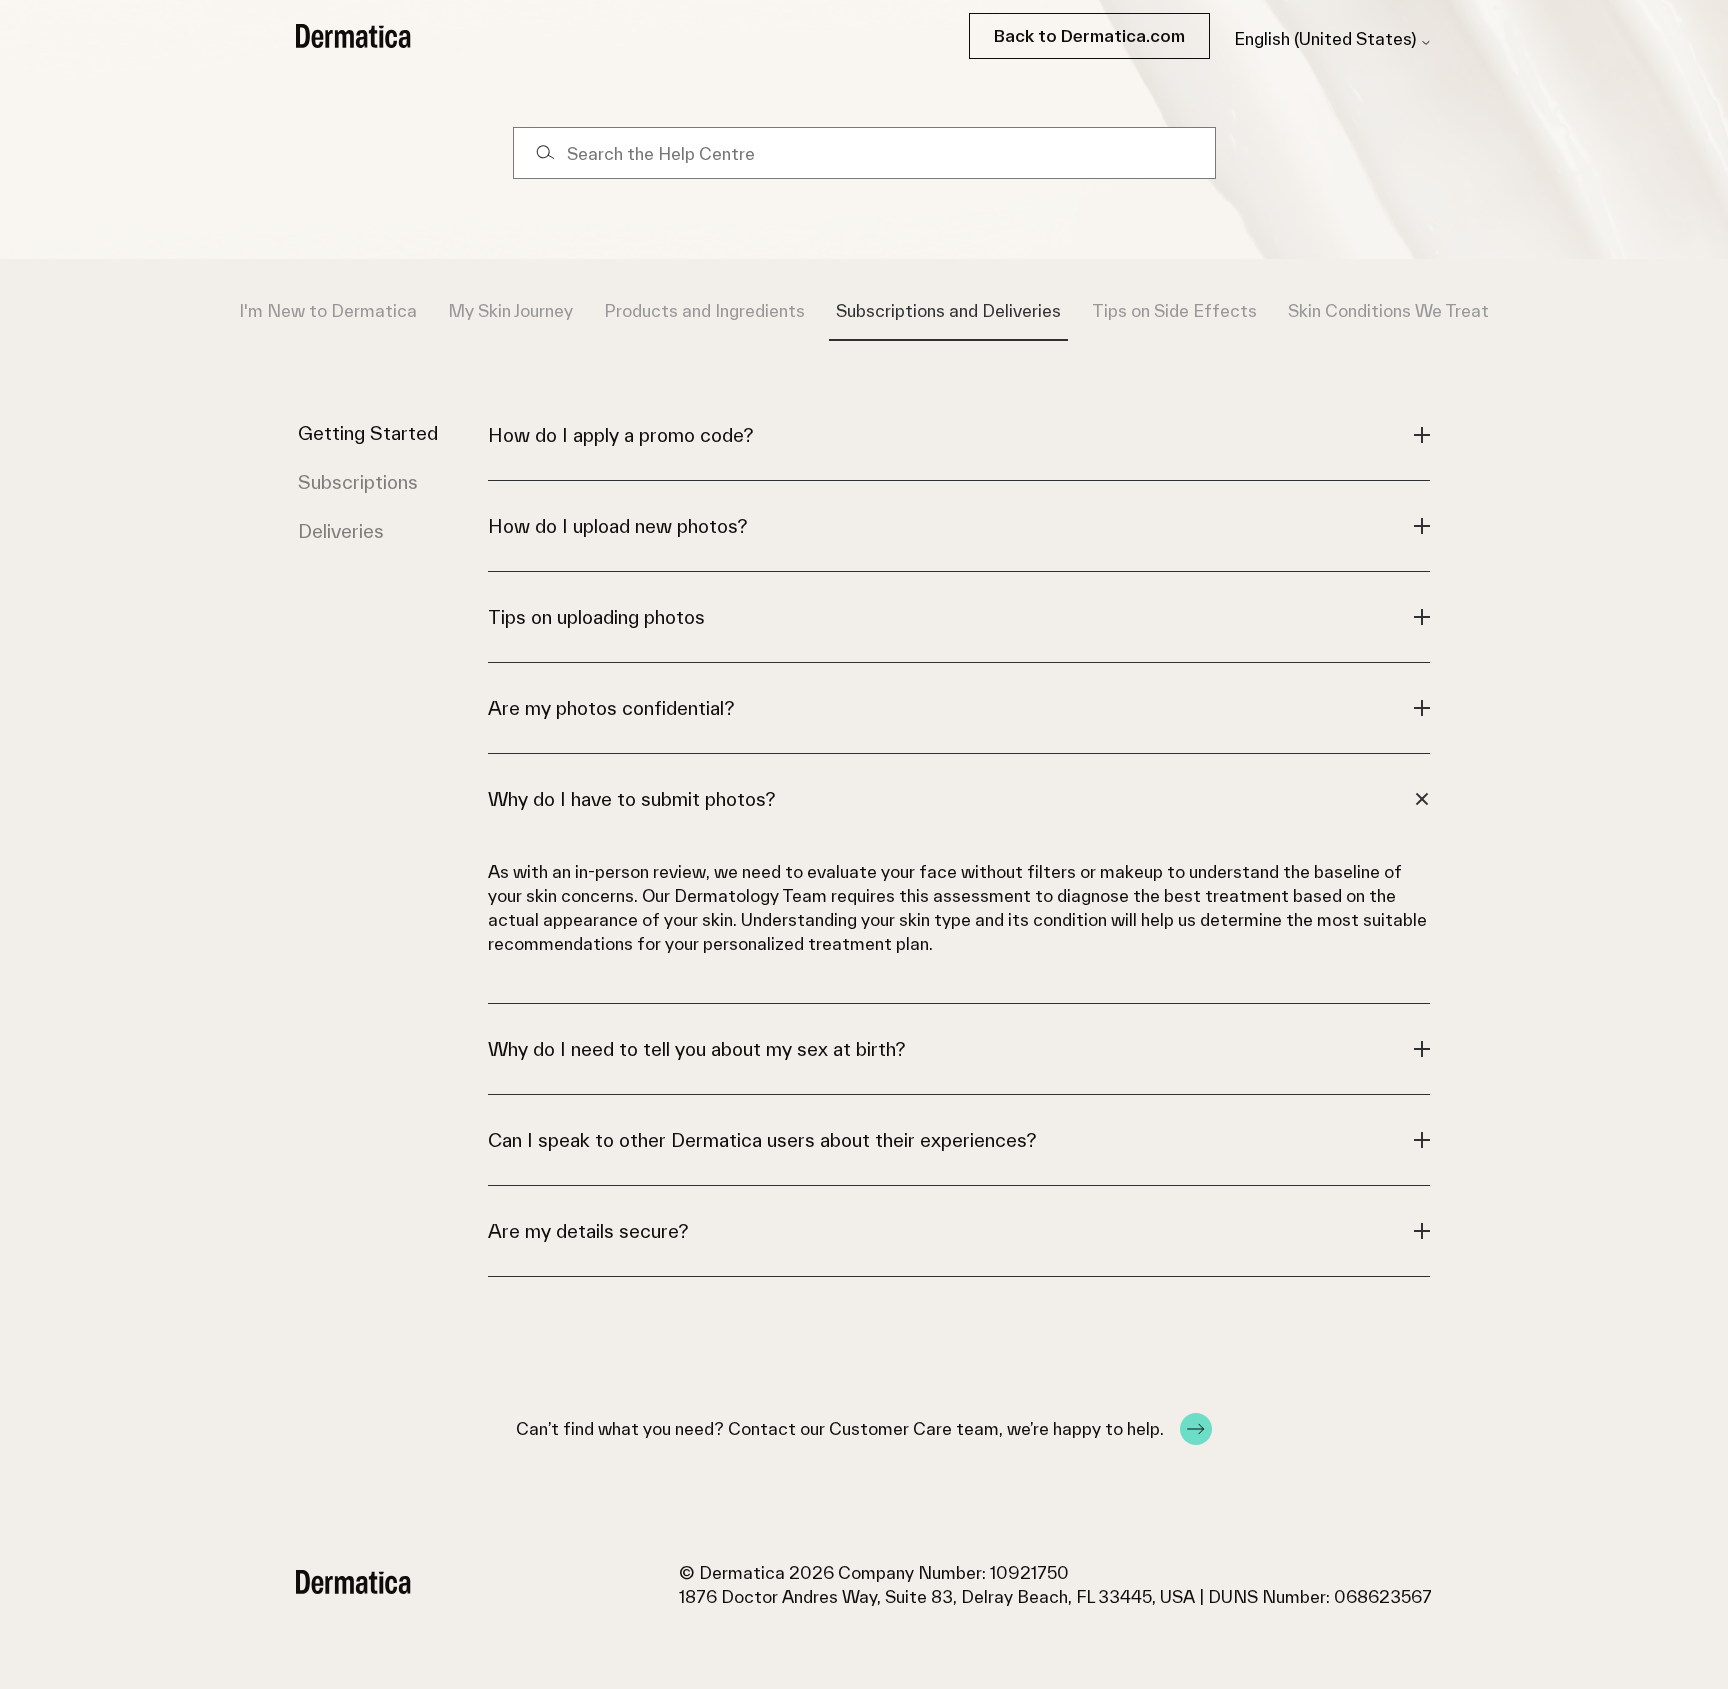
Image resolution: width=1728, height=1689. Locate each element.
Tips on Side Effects (1174, 310)
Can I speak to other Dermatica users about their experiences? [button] (762, 1140)
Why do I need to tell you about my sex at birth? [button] (696, 1049)
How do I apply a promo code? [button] (620, 435)
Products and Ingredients (704, 310)
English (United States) (1327, 39)
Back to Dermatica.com (1089, 35)
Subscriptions (358, 482)
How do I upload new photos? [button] (617, 526)
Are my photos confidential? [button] (611, 708)
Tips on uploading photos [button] (596, 617)
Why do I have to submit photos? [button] (631, 799)
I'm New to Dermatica (328, 310)
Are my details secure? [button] (588, 1231)
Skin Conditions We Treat (1388, 310)
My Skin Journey (510, 310)
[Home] (353, 36)
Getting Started (368, 433)
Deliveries (341, 531)
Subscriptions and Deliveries (948, 310)
